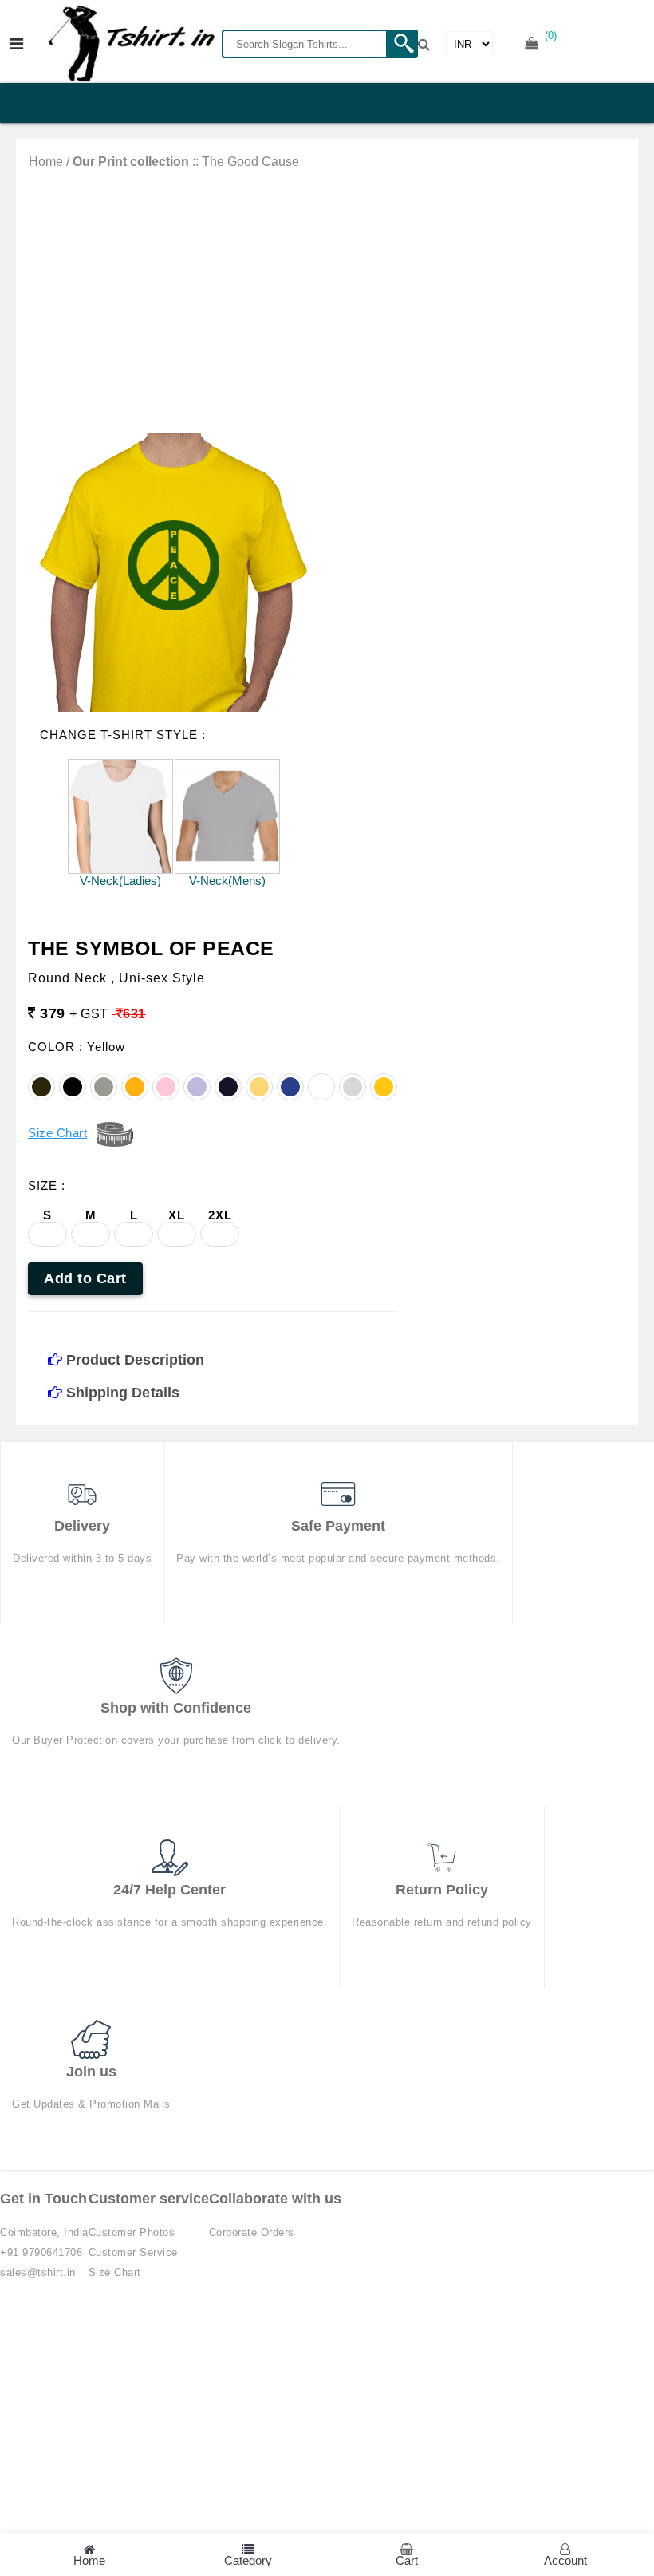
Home (46, 162)
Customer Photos (132, 2232)
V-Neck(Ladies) (120, 881)
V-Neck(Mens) (227, 881)
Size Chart (115, 2272)
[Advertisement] (327, 289)
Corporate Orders (252, 2232)
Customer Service (133, 2252)
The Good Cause (250, 162)
